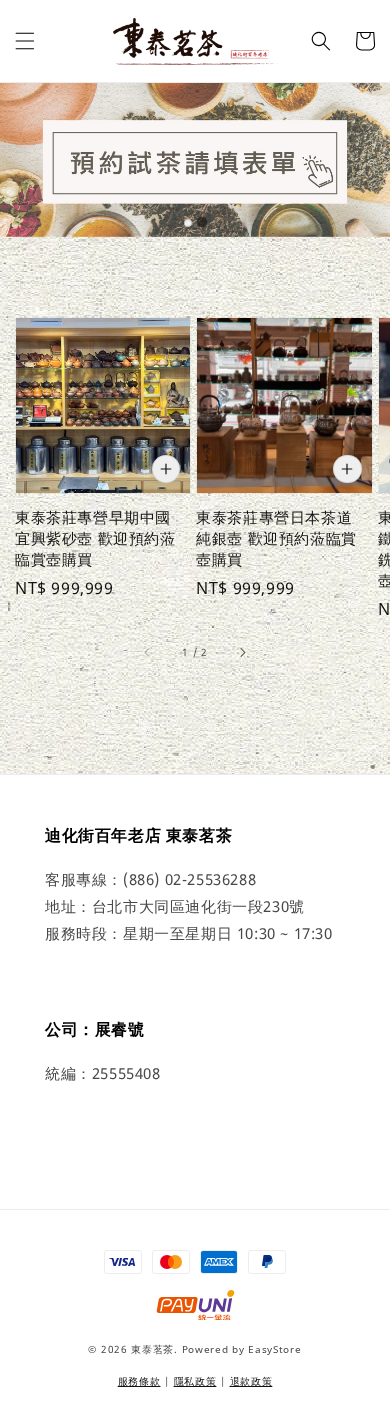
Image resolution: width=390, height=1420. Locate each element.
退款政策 (251, 1381)
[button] (25, 41)
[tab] (188, 223)
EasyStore (274, 1349)
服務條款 (139, 1381)
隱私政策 (195, 1381)
